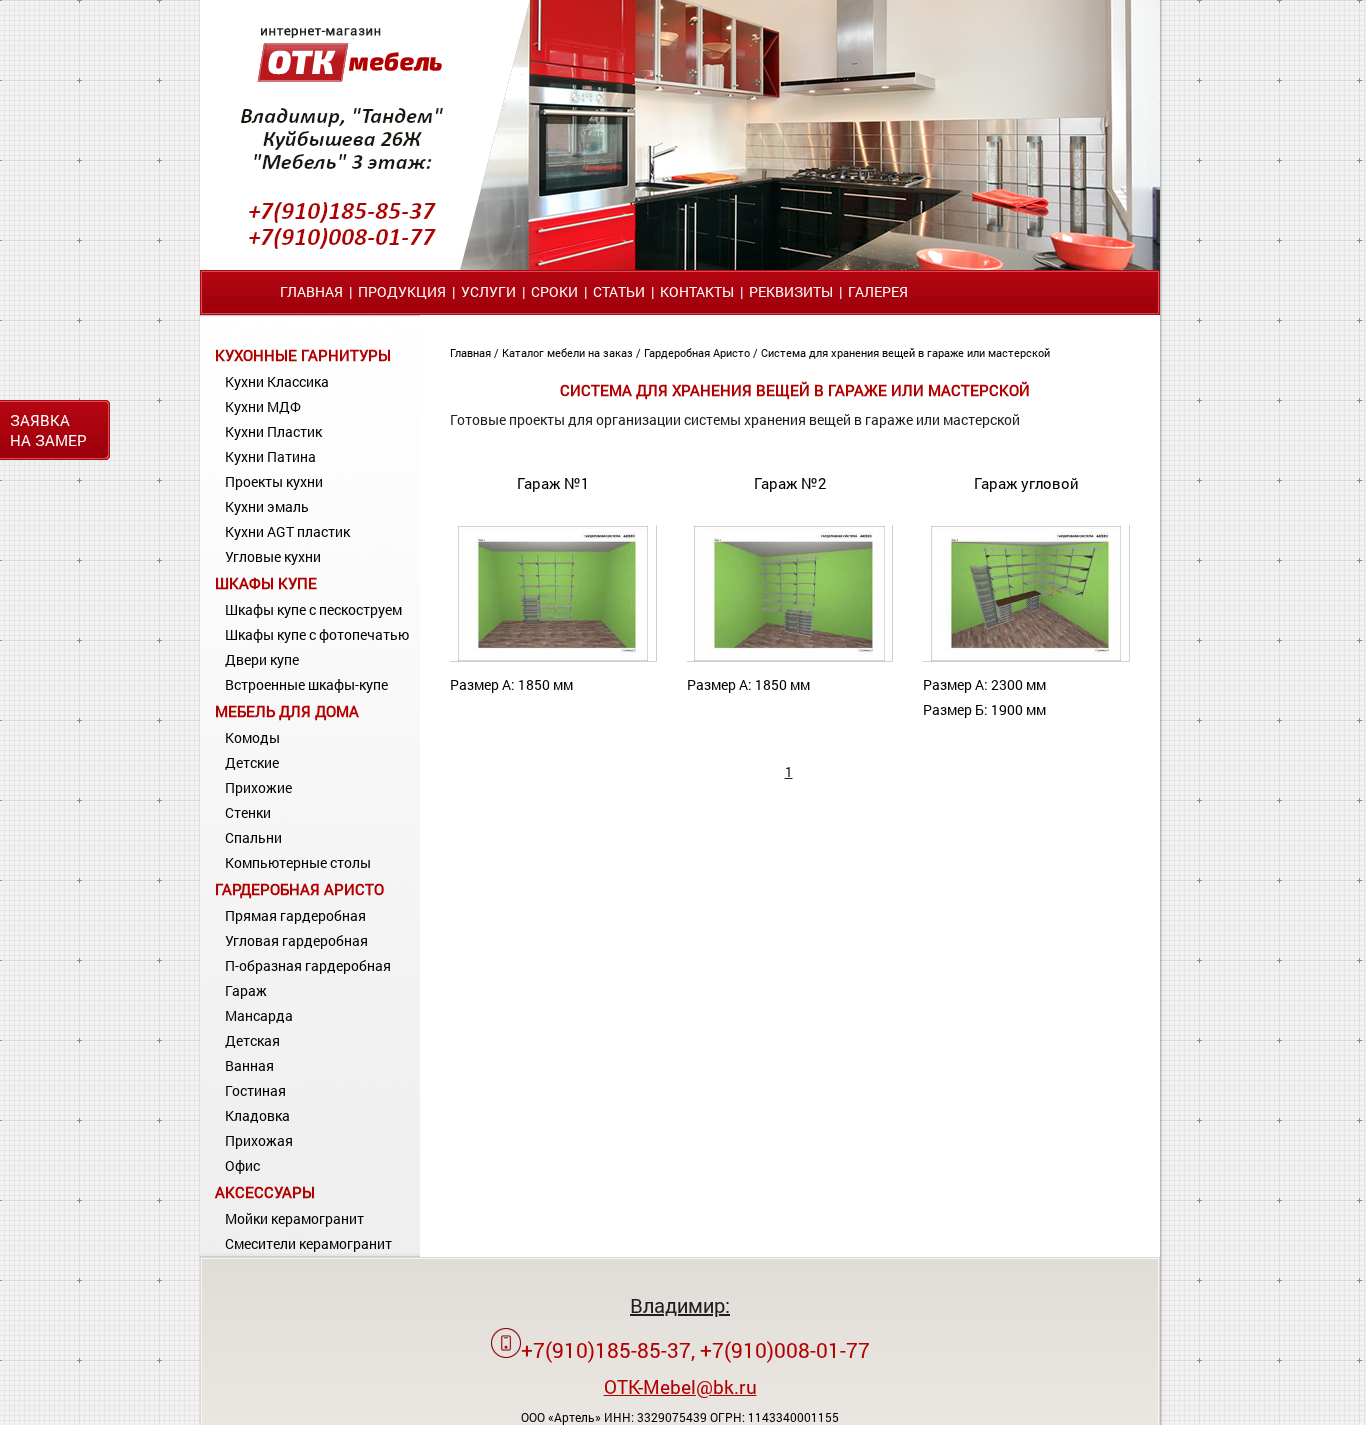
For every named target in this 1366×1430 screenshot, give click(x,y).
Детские (252, 762)
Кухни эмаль (267, 506)
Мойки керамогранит (294, 1218)
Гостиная (255, 1090)
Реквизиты (791, 291)
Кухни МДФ (263, 406)
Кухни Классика (277, 381)
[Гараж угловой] (1026, 656)
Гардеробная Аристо (299, 889)
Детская (252, 1040)
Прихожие (258, 787)
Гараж (246, 990)
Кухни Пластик (273, 431)
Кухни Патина (270, 456)
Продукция (402, 291)
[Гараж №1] (553, 656)
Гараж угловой (1026, 483)
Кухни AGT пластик (287, 531)
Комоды (252, 737)
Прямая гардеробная (295, 915)
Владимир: (680, 1305)
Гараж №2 (790, 483)
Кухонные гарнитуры (303, 355)
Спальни (253, 837)
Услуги (488, 291)
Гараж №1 (553, 483)
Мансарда (259, 1015)
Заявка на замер (48, 430)
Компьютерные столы (298, 862)
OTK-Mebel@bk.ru (680, 1386)
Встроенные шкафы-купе (306, 684)
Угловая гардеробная (296, 940)
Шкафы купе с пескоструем (313, 609)
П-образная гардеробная (308, 965)
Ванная (249, 1065)
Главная (311, 291)
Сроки (554, 291)
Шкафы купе (266, 583)
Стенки (248, 812)
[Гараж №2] (789, 656)
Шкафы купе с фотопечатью (317, 634)
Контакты (697, 291)
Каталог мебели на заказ (569, 352)
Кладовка (257, 1115)
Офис (242, 1165)
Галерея (878, 291)
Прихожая (259, 1140)
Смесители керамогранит (308, 1243)
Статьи (619, 291)
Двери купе (262, 659)
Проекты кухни (274, 481)
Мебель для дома (287, 711)
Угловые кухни (273, 556)
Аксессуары (265, 1192)
